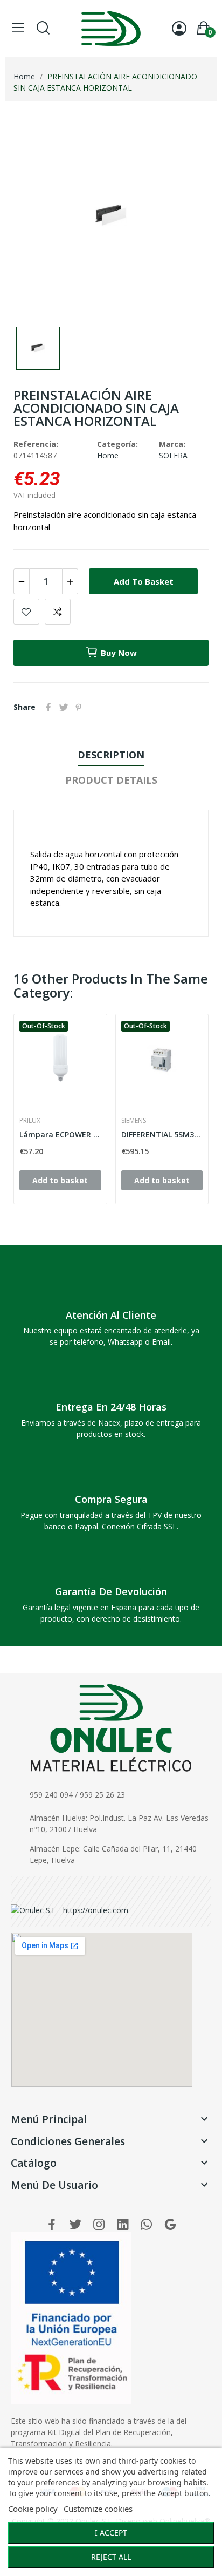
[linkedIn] (123, 2225)
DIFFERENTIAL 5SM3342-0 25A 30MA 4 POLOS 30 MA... (162, 1134)
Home (108, 455)
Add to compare (58, 612)
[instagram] (99, 2225)
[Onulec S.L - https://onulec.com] (70, 1909)
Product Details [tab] (111, 780)
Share (48, 707)
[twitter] (75, 2225)
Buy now (119, 653)
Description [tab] (111, 755)
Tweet (64, 707)
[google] (170, 2225)
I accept (111, 2533)
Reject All (111, 2557)
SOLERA (173, 455)
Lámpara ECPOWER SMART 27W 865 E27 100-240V (60, 1134)
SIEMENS (134, 1121)
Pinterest (79, 707)
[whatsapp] (147, 2225)
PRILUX (30, 1121)
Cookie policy (33, 2509)
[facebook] (52, 2225)
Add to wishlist (26, 612)
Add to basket (144, 581)
